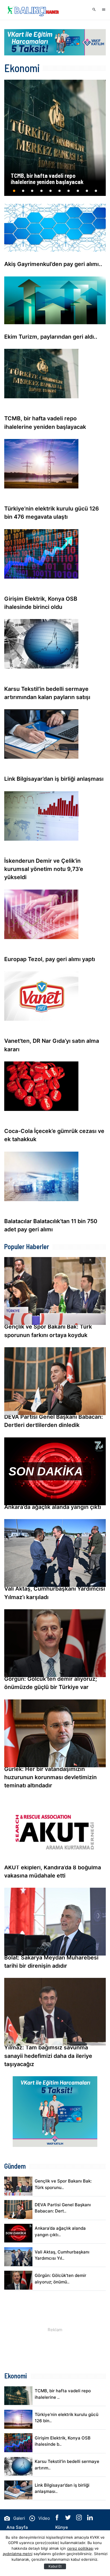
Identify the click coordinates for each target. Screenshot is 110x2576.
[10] (96, 193)
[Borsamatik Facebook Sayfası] (58, 2519)
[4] (41, 193)
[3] (32, 193)
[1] (14, 193)
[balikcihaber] (32, 10)
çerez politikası (80, 2548)
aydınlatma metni (18, 2554)
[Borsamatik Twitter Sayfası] (69, 2519)
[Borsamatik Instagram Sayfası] (80, 2519)
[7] (69, 193)
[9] (87, 193)
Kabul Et (55, 2566)
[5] (50, 193)
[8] (78, 193)
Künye (62, 2527)
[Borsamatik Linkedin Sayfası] (90, 2519)
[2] (23, 193)
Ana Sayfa (17, 2527)
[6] (60, 193)
